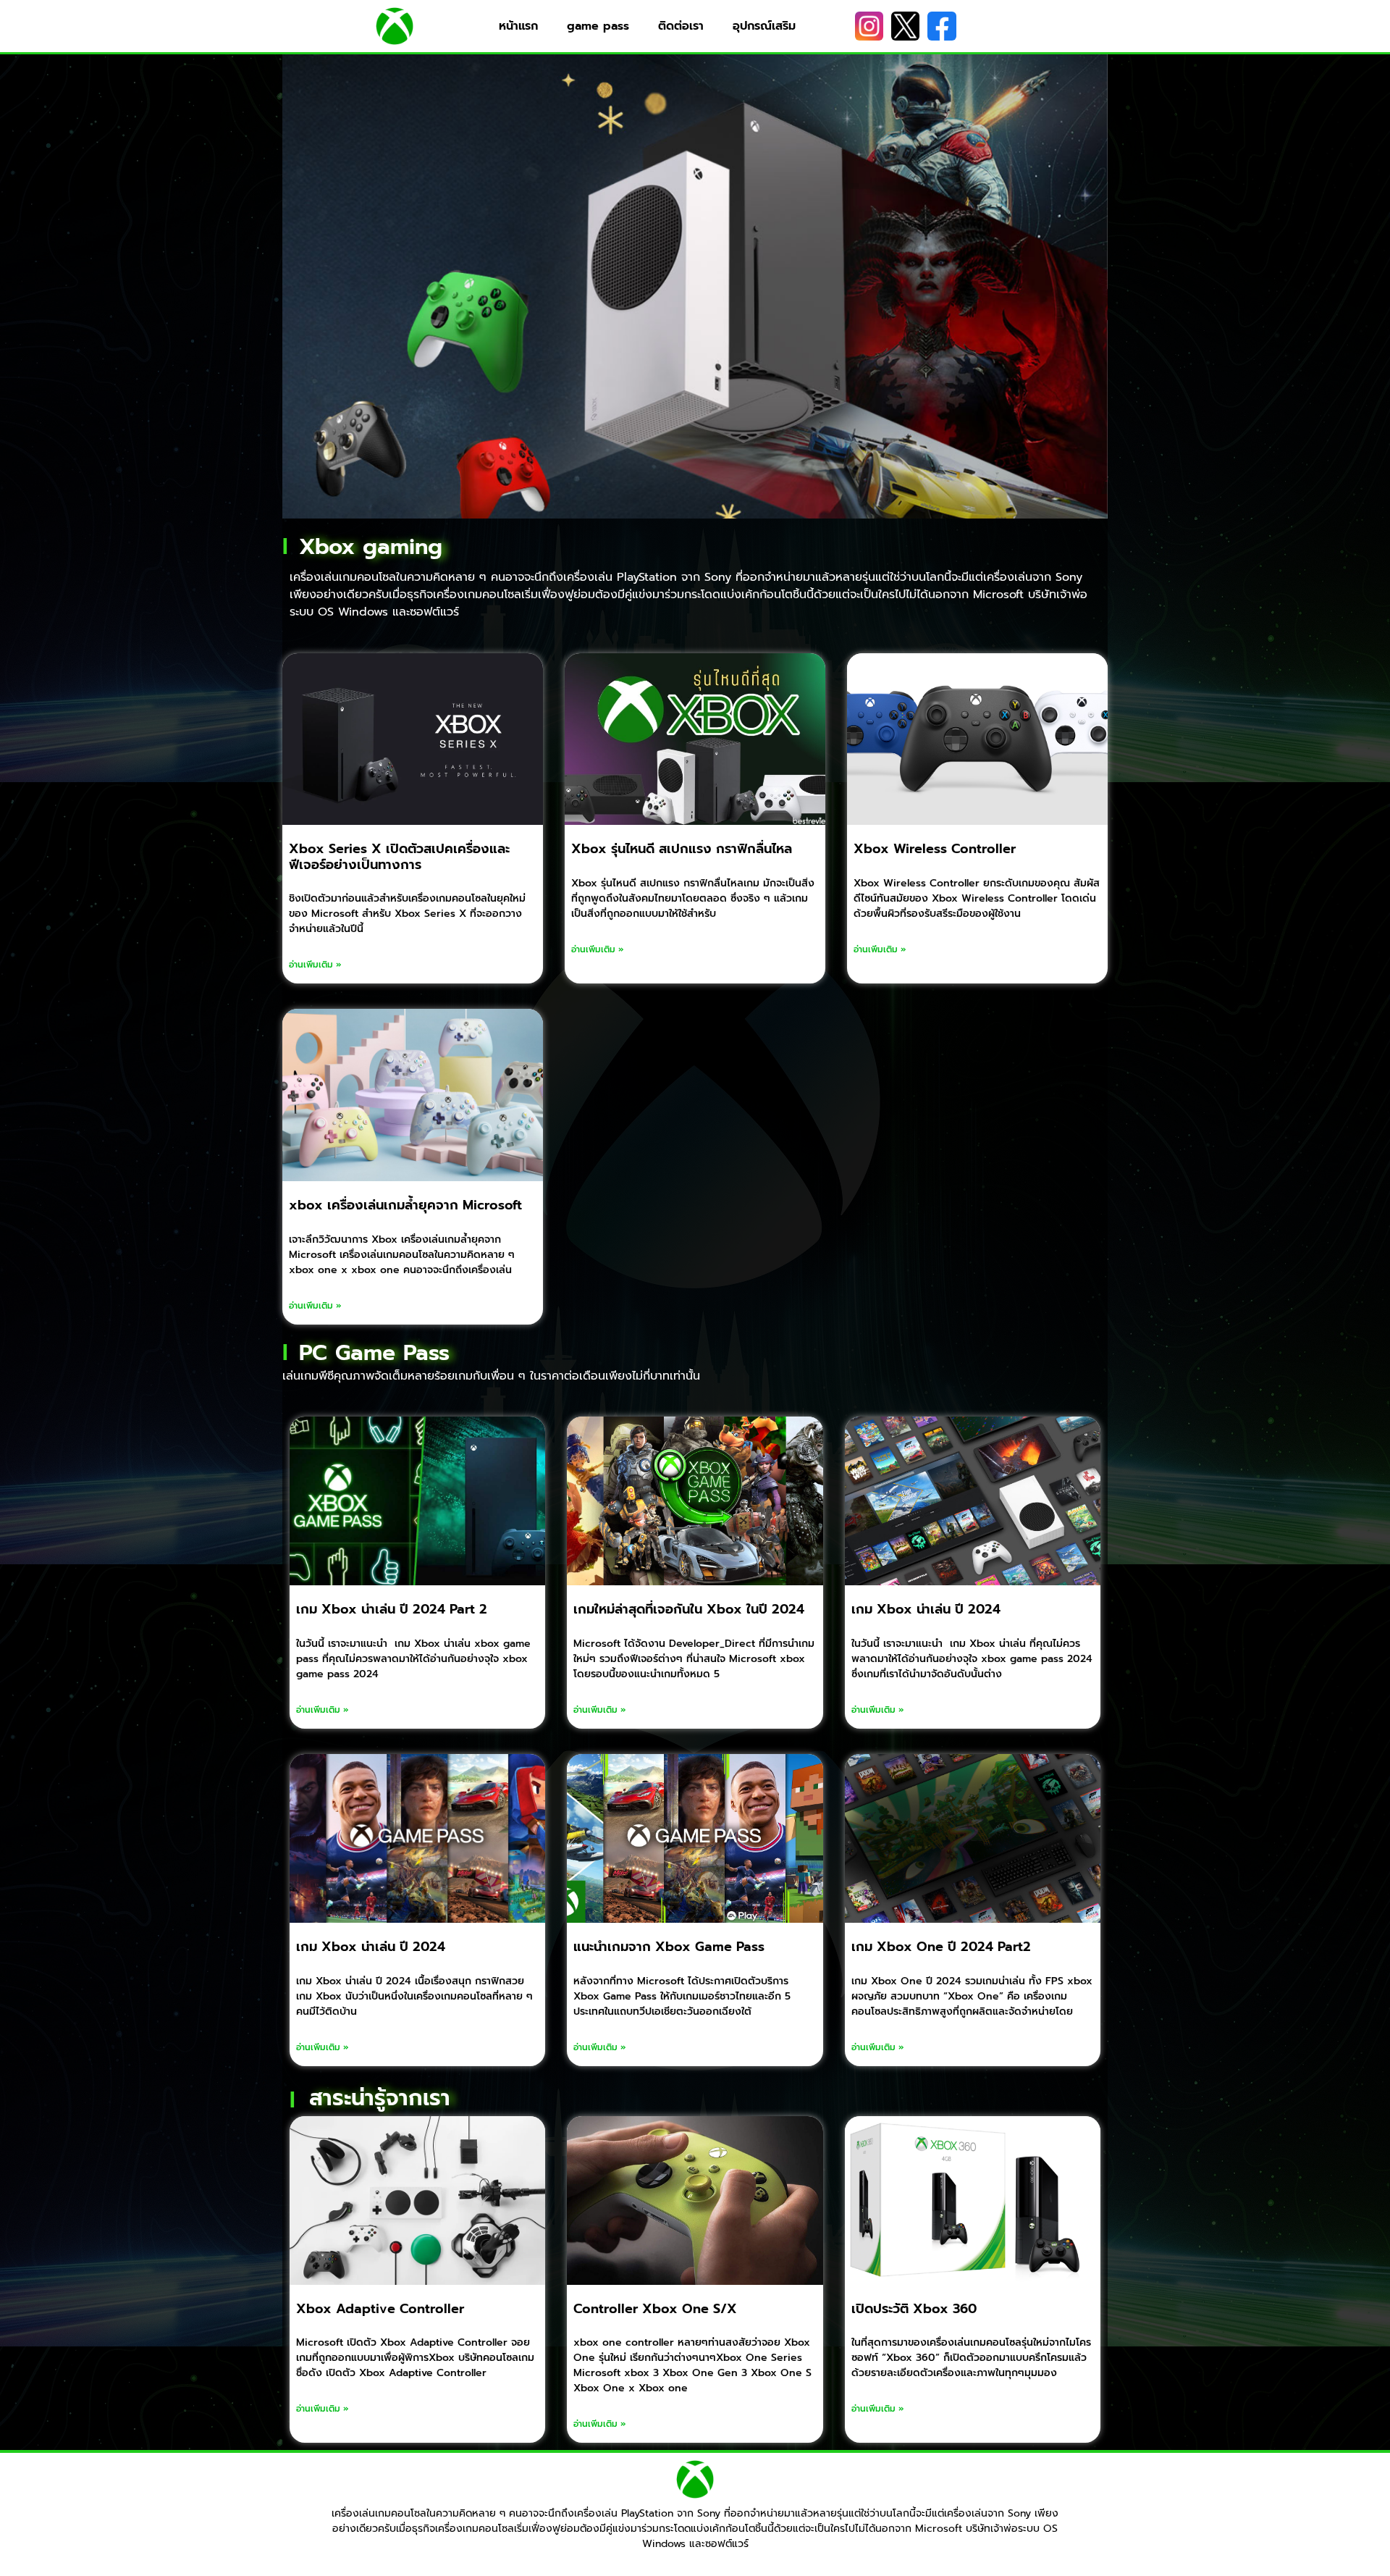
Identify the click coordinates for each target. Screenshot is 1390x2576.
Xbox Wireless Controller (935, 849)
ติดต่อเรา (681, 26)
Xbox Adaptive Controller (380, 2309)
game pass (598, 26)
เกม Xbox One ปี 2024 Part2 (941, 1947)
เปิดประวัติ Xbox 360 (914, 2309)
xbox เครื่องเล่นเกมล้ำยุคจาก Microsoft (405, 1205)
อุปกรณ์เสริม (764, 26)
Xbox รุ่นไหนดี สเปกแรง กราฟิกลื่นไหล (682, 849)
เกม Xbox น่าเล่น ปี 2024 (926, 1609)
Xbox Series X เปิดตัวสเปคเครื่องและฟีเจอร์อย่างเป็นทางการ (399, 857)
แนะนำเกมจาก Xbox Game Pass (669, 1947)
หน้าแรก (518, 26)
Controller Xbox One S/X (655, 2309)
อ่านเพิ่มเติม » (315, 965)
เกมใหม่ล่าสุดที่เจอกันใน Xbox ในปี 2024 (689, 1609)
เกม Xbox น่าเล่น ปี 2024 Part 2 (392, 1609)
